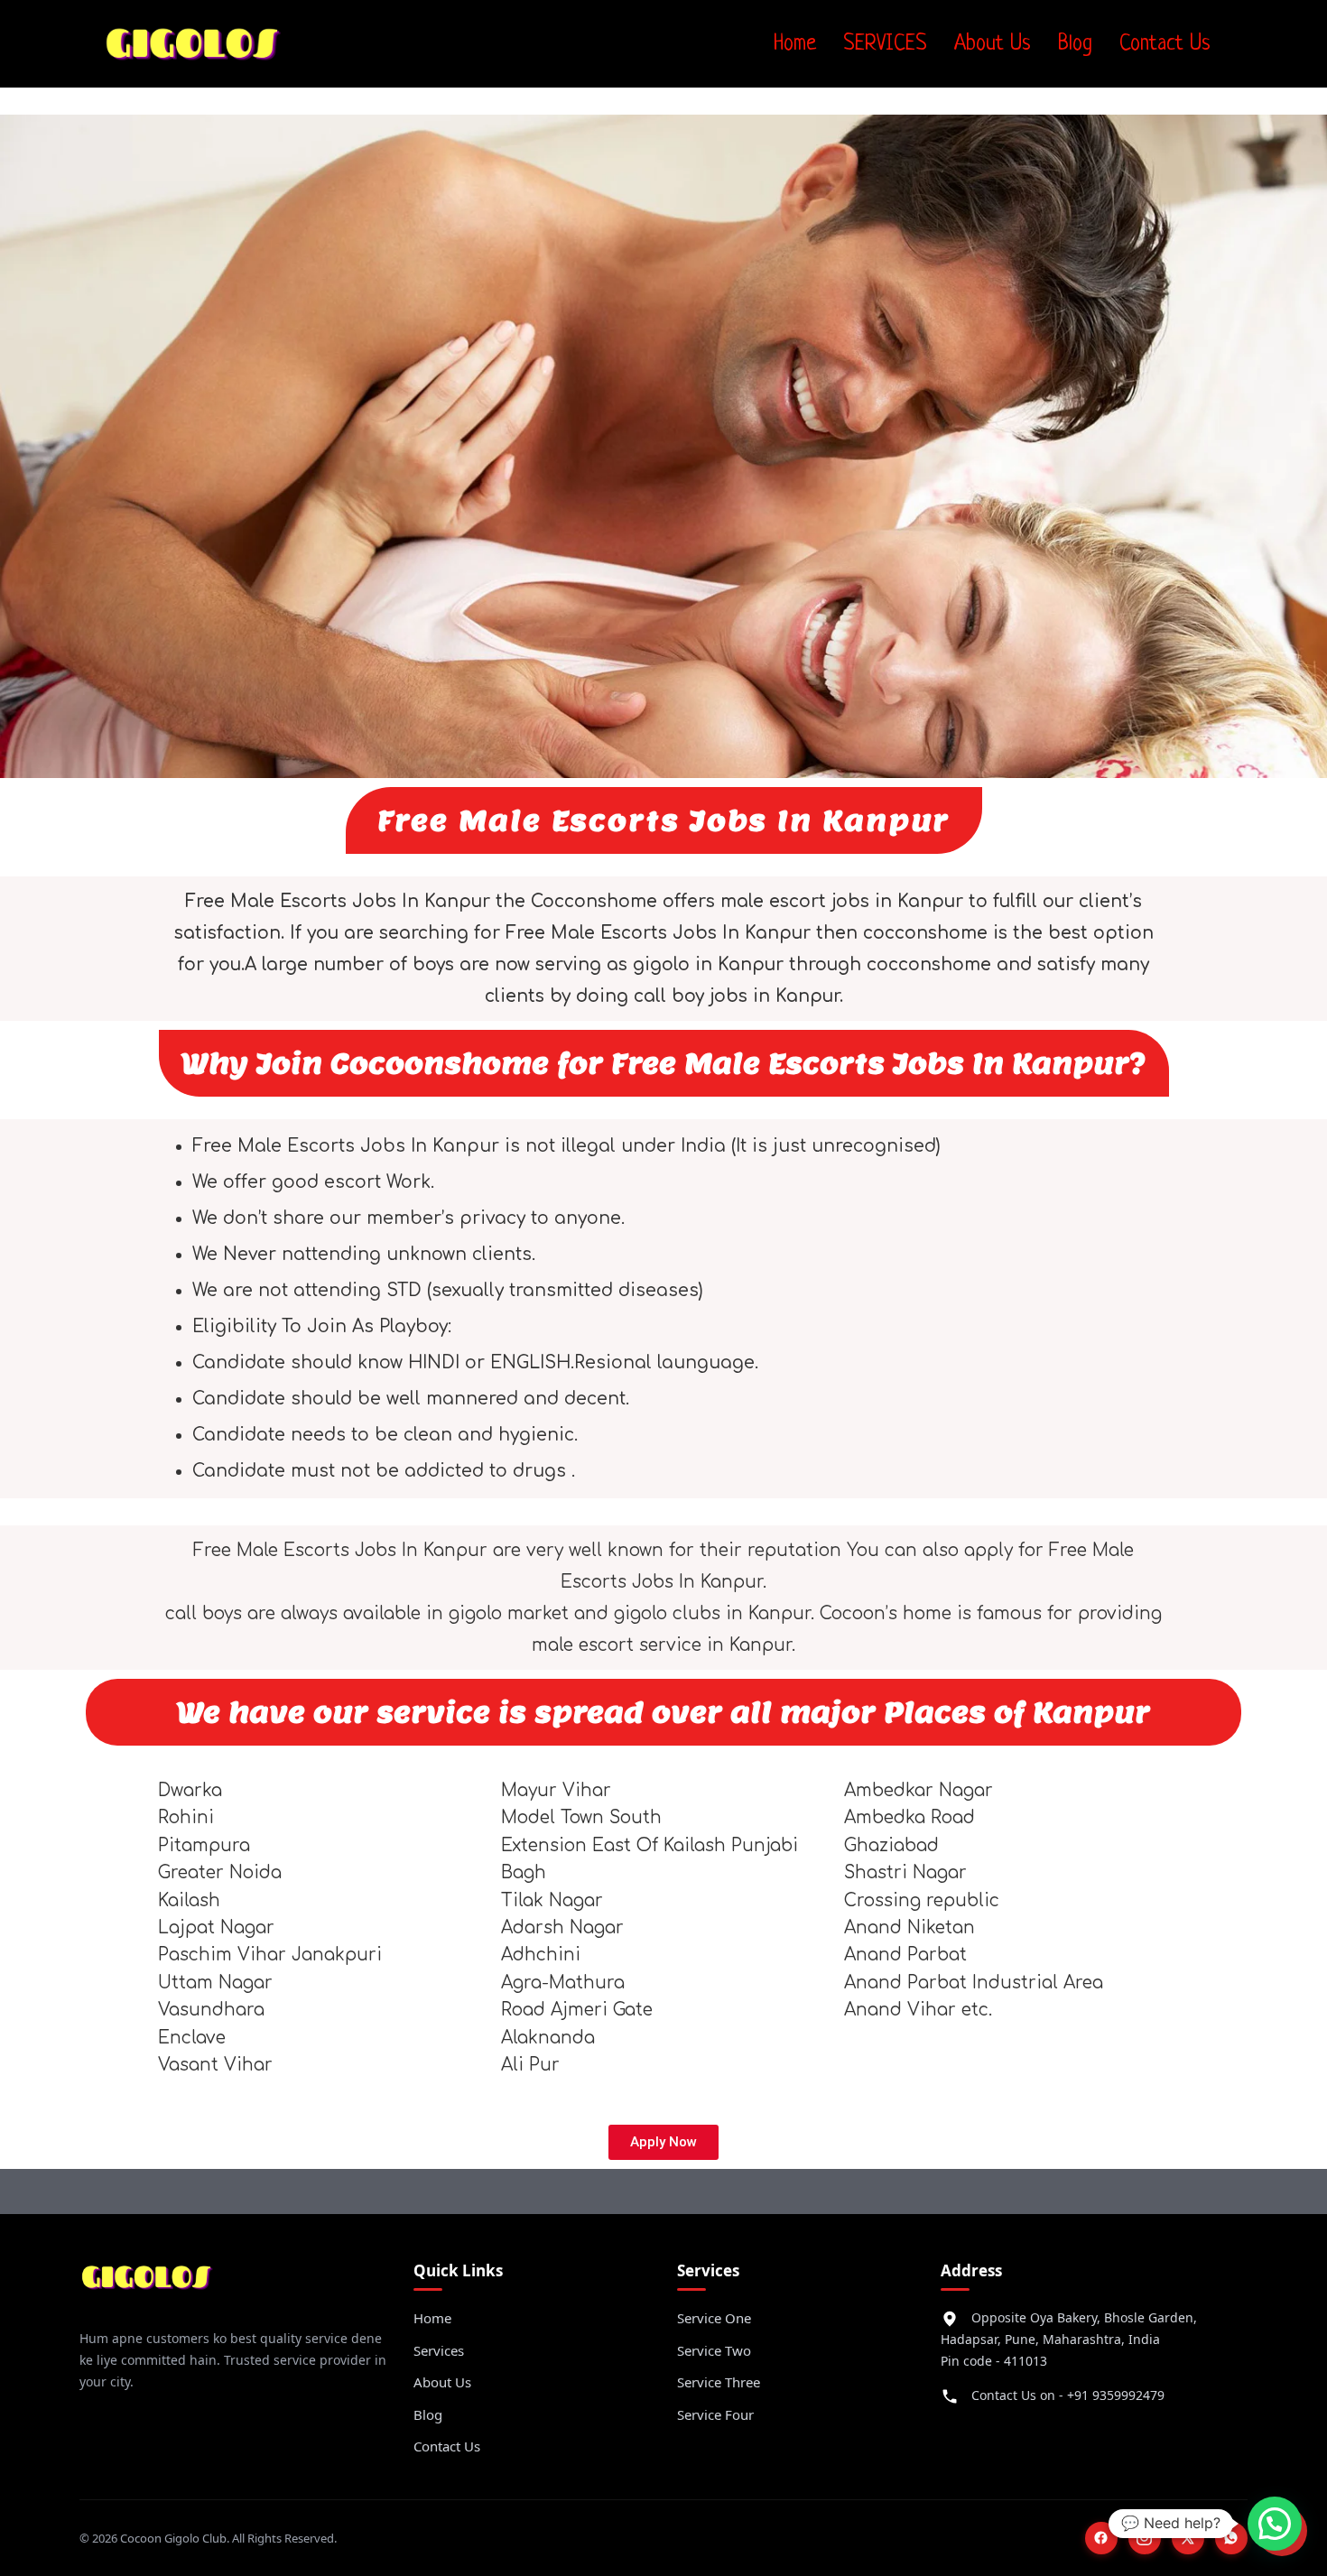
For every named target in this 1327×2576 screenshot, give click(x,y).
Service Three (719, 2382)
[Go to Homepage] (147, 2284)
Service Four (715, 2414)
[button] (1275, 2524)
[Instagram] (1145, 2538)
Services (439, 2350)
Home (795, 44)
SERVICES (885, 44)
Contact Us (1165, 44)
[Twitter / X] (1188, 2538)
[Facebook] (1101, 2538)
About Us (993, 44)
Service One (714, 2318)
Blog (1075, 44)
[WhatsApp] (1231, 2538)
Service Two (714, 2350)
